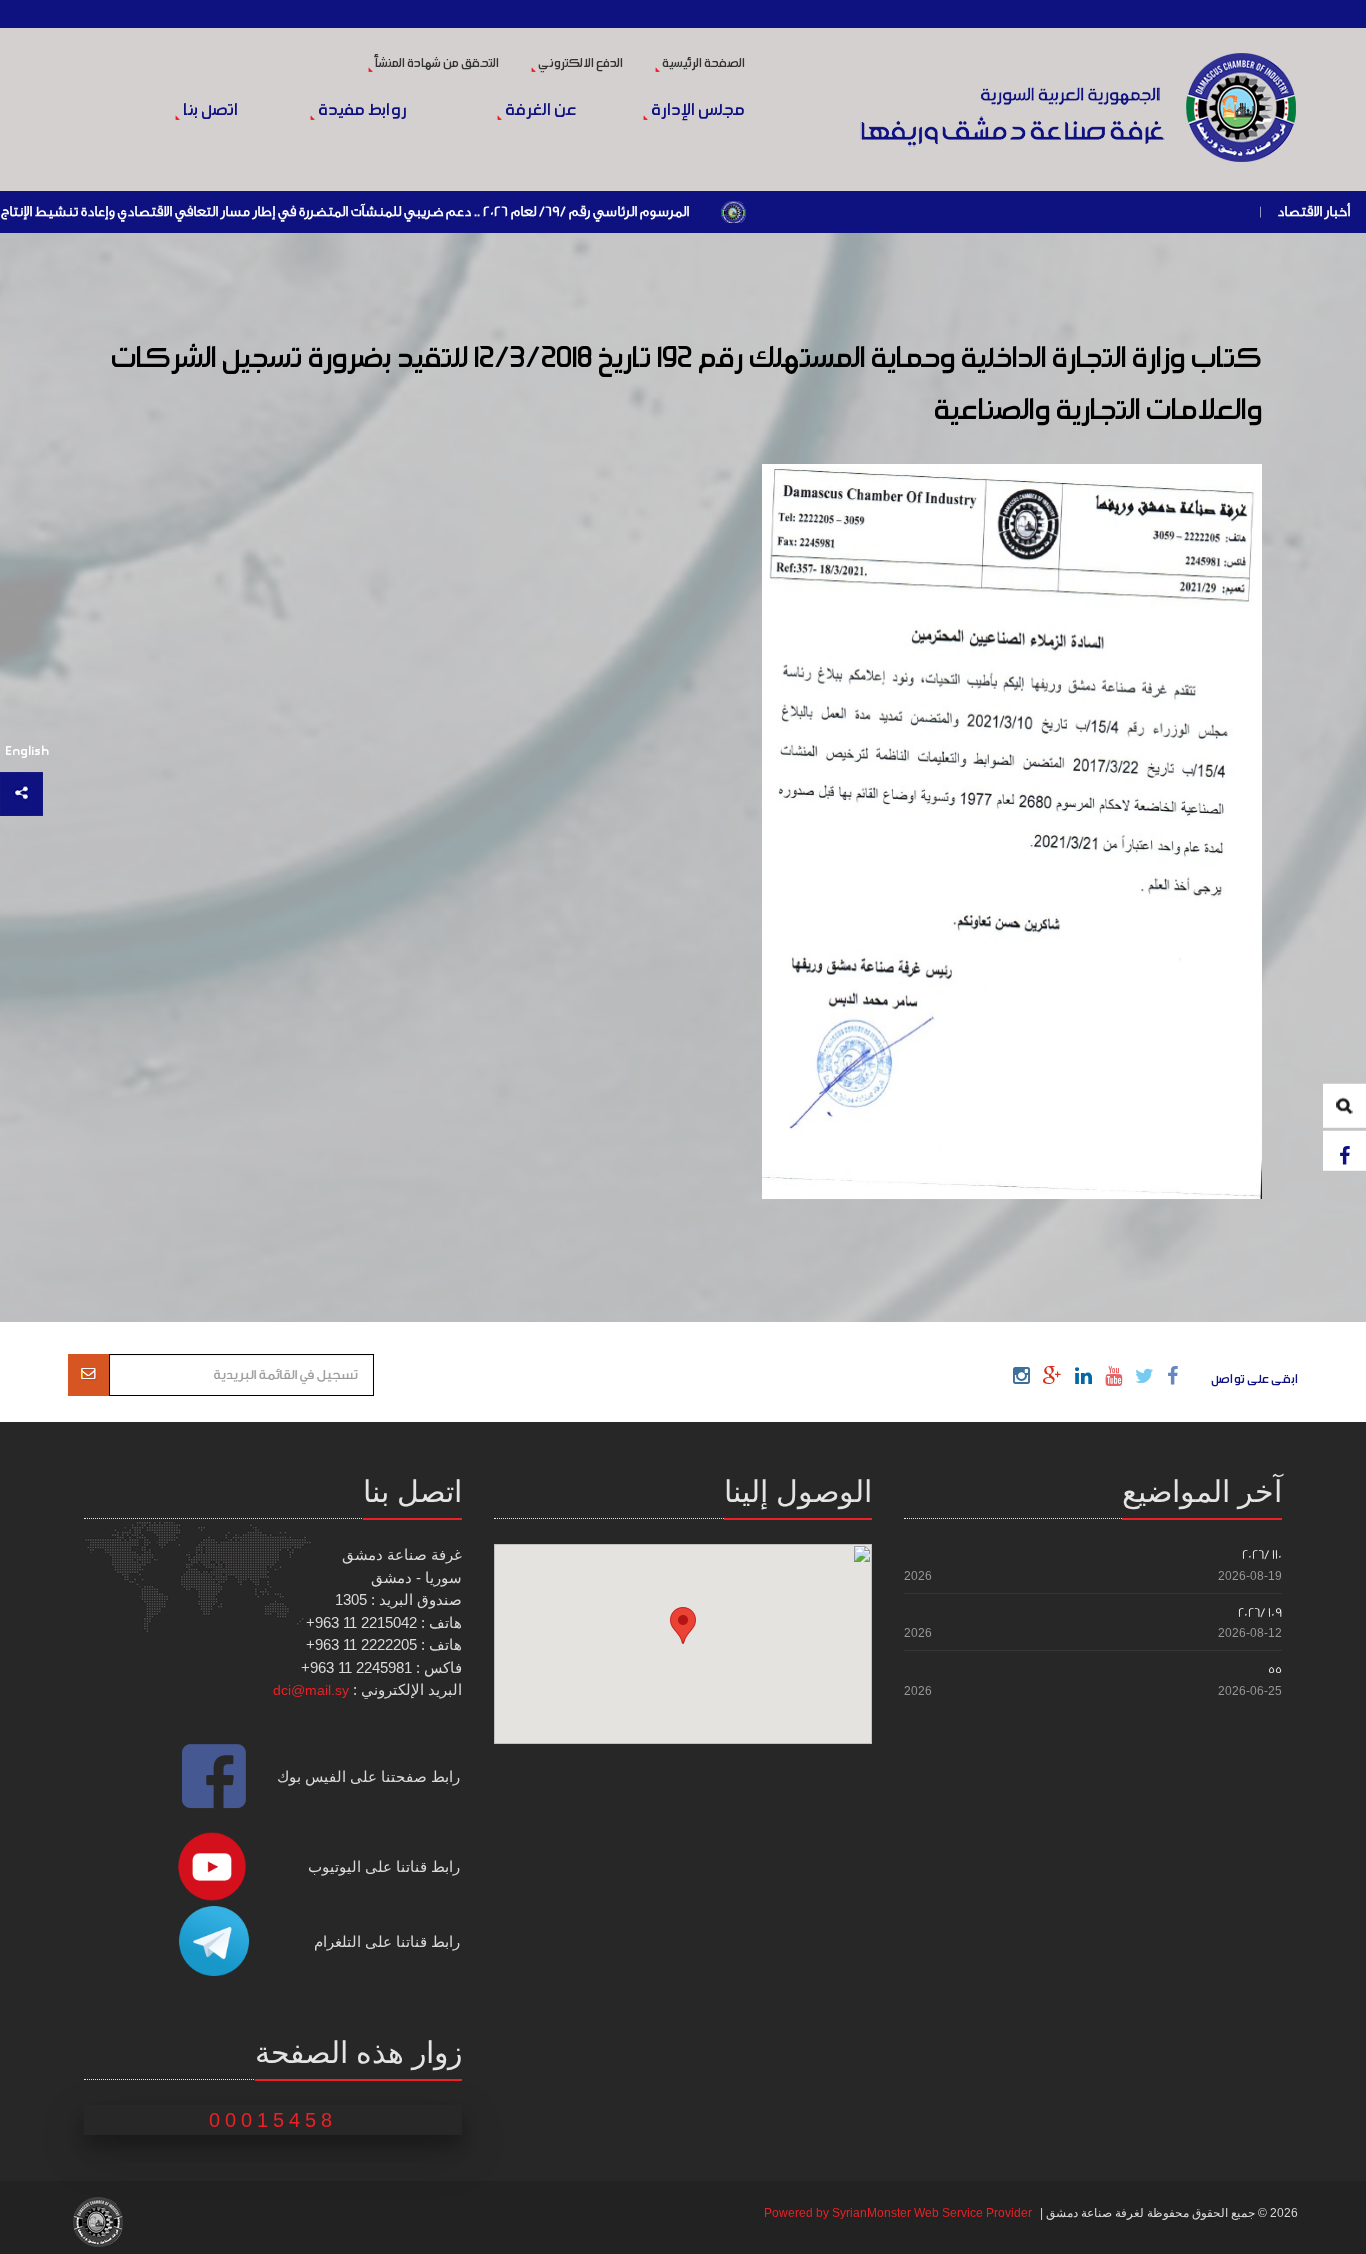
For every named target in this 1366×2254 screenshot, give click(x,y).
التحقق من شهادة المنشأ (436, 64)
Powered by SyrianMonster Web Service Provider (898, 2213)
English (27, 751)
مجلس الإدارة (696, 111)
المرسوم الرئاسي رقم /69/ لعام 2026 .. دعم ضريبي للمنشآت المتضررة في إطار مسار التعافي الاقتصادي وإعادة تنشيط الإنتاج (418, 212)
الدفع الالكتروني (579, 64)
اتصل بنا (208, 111)
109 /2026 (1260, 1612)
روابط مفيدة (361, 111)
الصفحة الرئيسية (702, 64)
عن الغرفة (539, 111)
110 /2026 (1262, 1554)
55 (1275, 1669)
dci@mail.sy (311, 1690)
